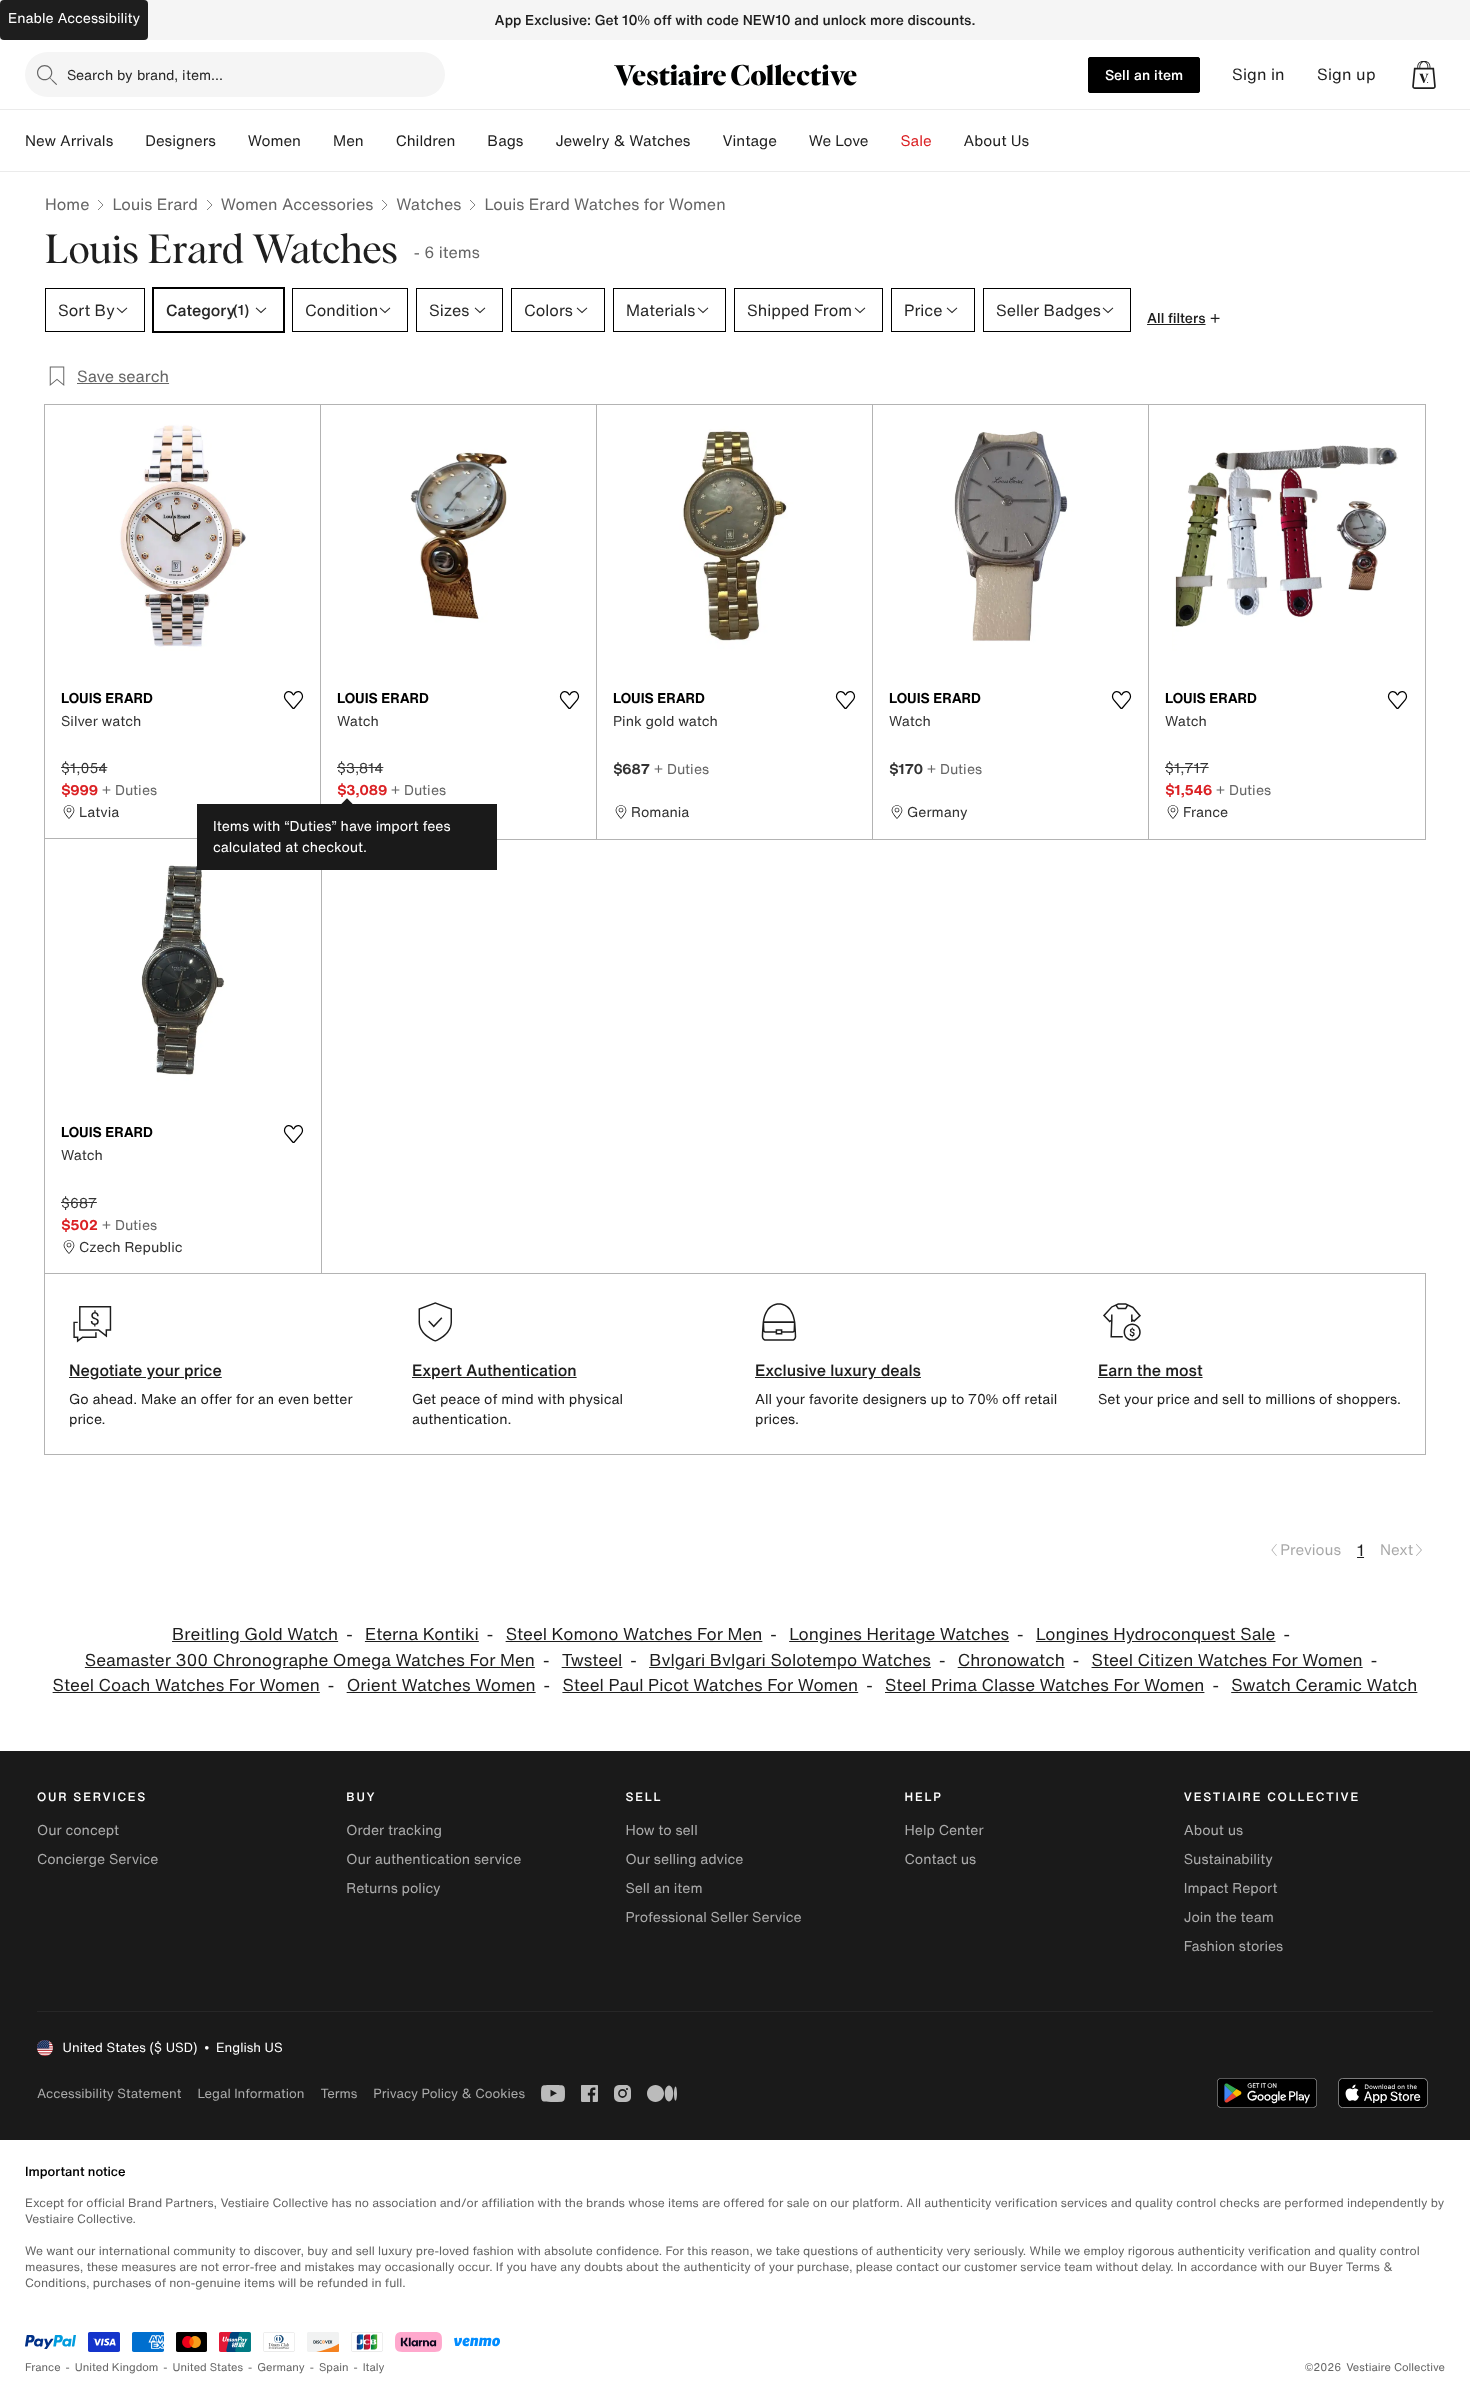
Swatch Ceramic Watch (1324, 1685)
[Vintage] (793, 141)
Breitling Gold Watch (255, 1634)
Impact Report (1231, 1888)
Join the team (1229, 1917)
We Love (839, 141)
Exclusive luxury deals (838, 1370)
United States (208, 2367)
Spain (334, 2367)
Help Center (944, 1830)
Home (67, 204)
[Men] (380, 141)
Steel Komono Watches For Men (634, 1634)
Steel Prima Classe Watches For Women (1044, 1685)
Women (274, 141)
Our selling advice (684, 1859)
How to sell (661, 1830)
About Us (996, 141)
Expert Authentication (494, 1370)
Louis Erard (154, 204)
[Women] (317, 141)
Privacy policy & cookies (449, 2093)
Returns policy (393, 1888)
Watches (428, 204)
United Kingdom (117, 2367)
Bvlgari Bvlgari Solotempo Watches (790, 1660)
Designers (180, 141)
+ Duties (129, 789)
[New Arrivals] (129, 141)
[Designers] (232, 141)
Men (348, 141)
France (43, 2367)
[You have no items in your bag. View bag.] (1424, 75)
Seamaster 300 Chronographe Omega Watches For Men (310, 1660)
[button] (1424, 75)
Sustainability (1228, 1859)
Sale (916, 141)
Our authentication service (433, 1859)
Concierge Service (97, 1859)
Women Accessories (297, 204)
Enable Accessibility (74, 18)
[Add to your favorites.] (293, 700)
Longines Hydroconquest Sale (1156, 1634)
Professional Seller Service (713, 1917)
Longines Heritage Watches (899, 1634)
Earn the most (1150, 1370)
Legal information (250, 2093)
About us (1213, 1830)
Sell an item (1144, 74)
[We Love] (885, 141)
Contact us (941, 1859)
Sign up (1346, 74)
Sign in (1258, 74)
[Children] (471, 141)
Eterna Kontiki (422, 1634)
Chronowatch (1011, 1660)
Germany (281, 2367)
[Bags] (539, 141)
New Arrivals (69, 141)
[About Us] (1045, 141)
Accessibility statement (109, 2093)
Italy (374, 2367)
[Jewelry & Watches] (706, 141)
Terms (338, 2093)
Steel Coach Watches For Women (186, 1685)
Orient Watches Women (441, 1685)
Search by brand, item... (145, 74)
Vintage (749, 141)
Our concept (78, 1830)
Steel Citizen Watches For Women (1227, 1660)
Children (426, 141)
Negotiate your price (145, 1370)
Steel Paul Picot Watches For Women (710, 1685)
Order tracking (394, 1830)
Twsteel (592, 1660)
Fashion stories (1233, 1946)
